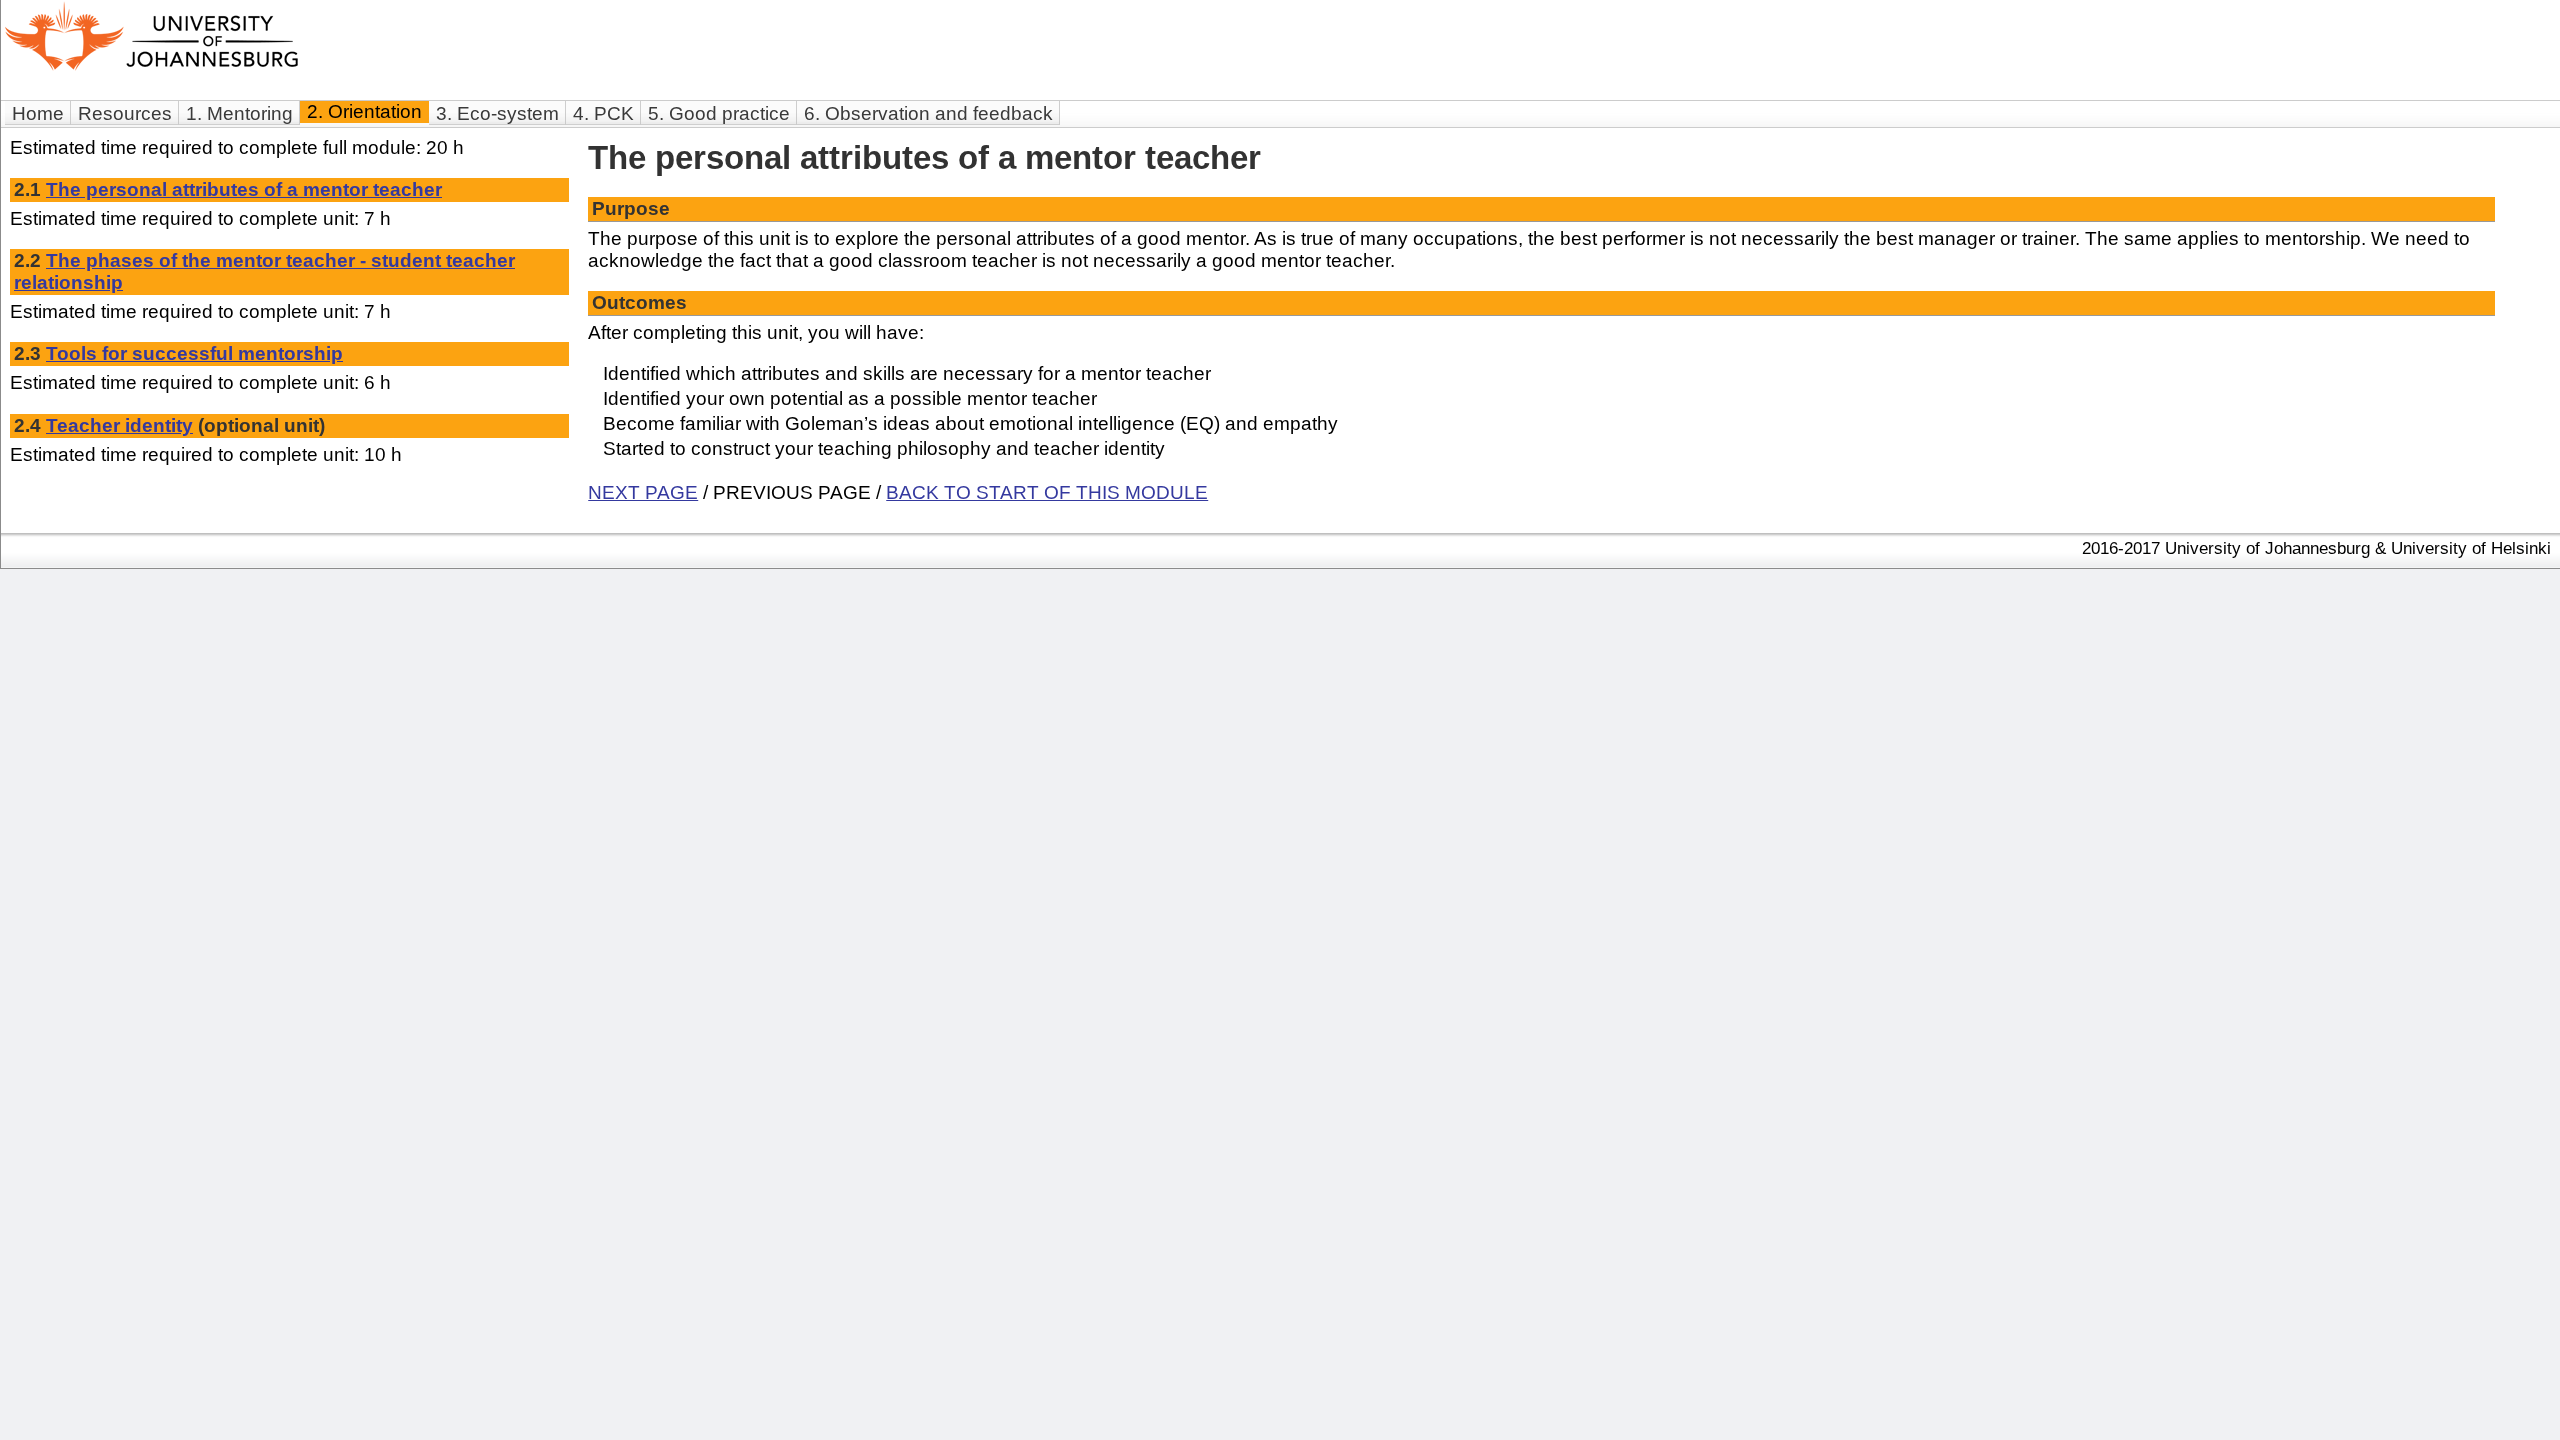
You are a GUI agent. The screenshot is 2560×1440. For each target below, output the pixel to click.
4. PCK (603, 113)
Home (38, 113)
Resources (125, 113)
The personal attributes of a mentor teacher (244, 189)
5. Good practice (719, 113)
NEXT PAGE (643, 492)
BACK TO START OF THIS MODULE (1047, 492)
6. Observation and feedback (928, 113)
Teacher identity (119, 425)
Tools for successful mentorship (194, 353)
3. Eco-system (497, 113)
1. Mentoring (239, 113)
